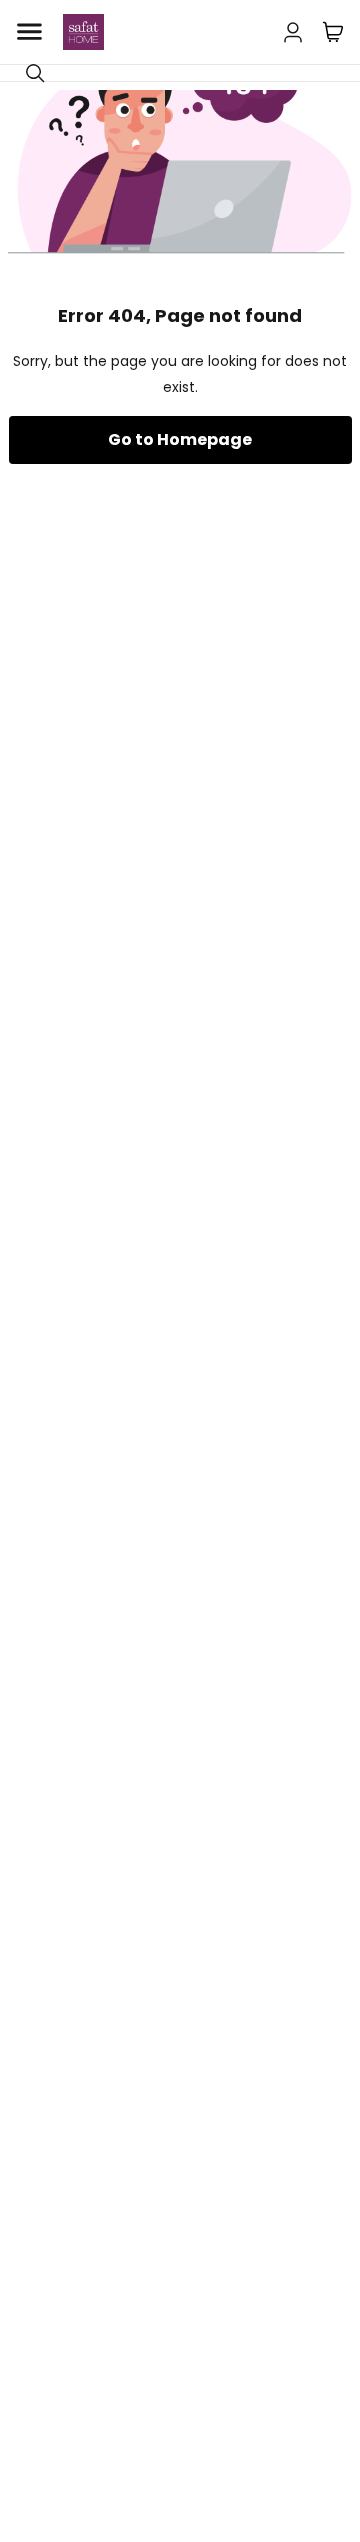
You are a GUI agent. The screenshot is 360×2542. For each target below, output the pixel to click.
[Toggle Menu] (29, 32)
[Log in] (293, 28)
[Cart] (333, 32)
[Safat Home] (83, 32)
